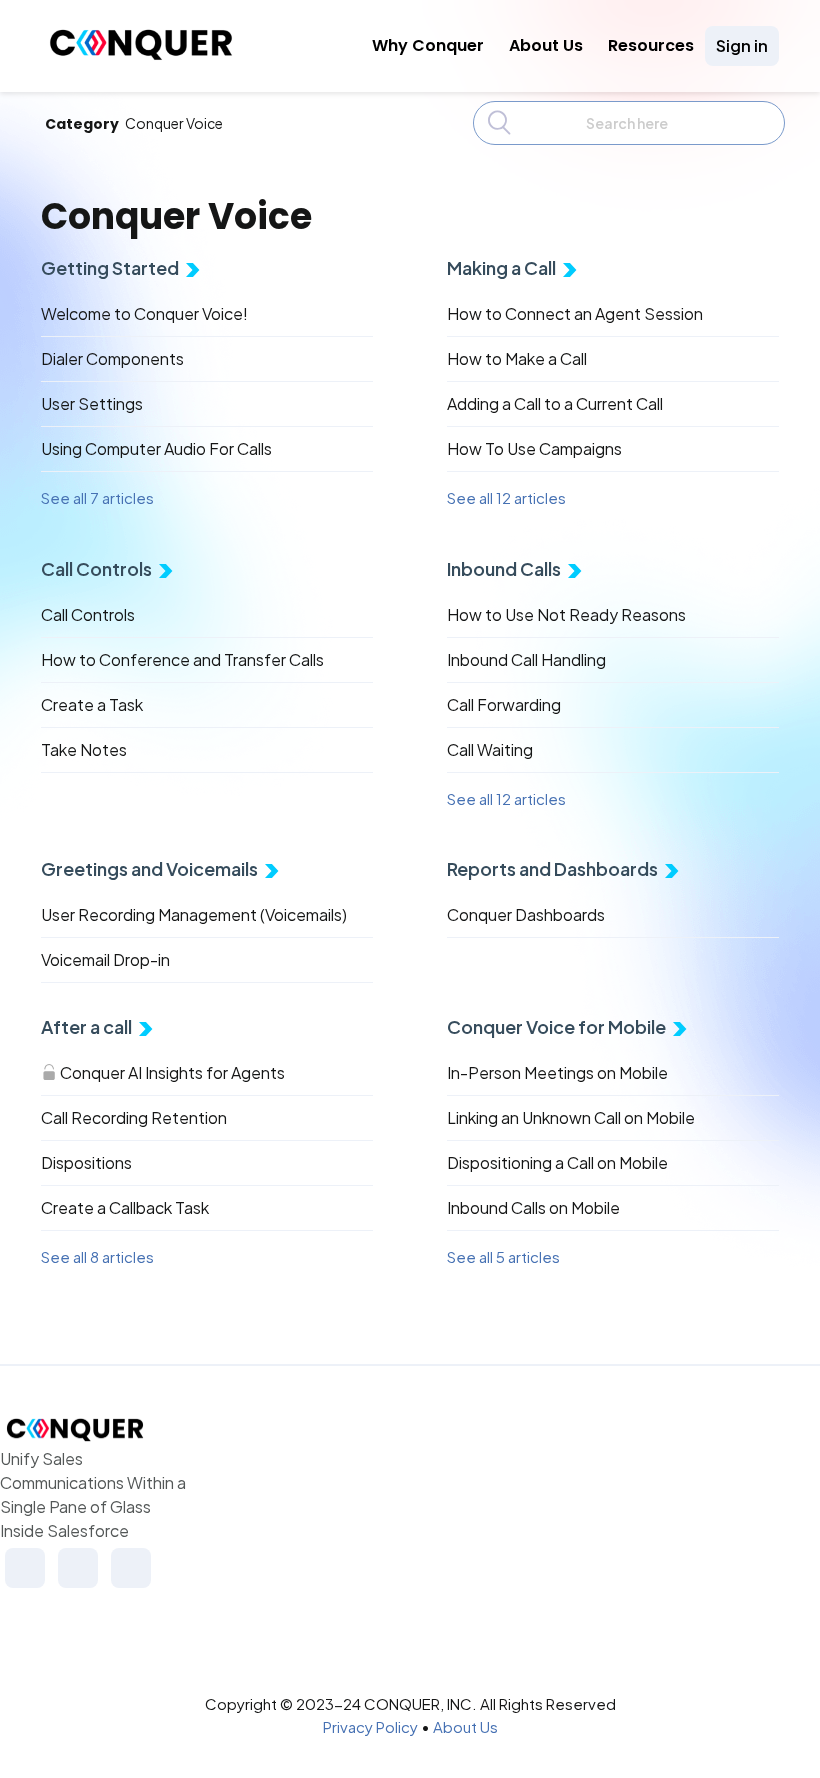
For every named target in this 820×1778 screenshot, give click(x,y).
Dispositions (86, 1162)
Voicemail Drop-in (105, 959)
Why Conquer (428, 45)
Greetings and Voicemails (149, 868)
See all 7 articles (97, 497)
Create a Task (92, 704)
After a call (86, 1026)
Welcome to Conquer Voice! (144, 313)
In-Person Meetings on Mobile (557, 1072)
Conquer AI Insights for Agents (172, 1072)
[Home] (141, 54)
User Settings (92, 403)
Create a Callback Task (125, 1207)
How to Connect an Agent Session (575, 313)
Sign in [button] (742, 45)
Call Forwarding (504, 704)
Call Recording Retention (134, 1117)
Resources (651, 45)
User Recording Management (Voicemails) (194, 914)
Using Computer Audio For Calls (156, 448)
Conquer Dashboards (526, 914)
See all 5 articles (503, 1256)
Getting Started (110, 267)
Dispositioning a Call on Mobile (557, 1162)
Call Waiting (490, 749)
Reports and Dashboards (552, 868)
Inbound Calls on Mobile (533, 1207)
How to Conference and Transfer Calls (182, 659)
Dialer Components (112, 358)
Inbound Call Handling (526, 659)
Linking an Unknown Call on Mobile (571, 1117)
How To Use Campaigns (534, 448)
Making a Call (501, 267)
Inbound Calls (504, 568)
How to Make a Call (517, 358)
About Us (546, 45)
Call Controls (96, 568)
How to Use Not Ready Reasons (566, 614)
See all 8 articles (97, 1256)
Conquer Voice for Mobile (556, 1026)
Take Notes (84, 749)
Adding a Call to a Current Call (555, 403)
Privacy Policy (370, 1726)
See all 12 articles (506, 497)
